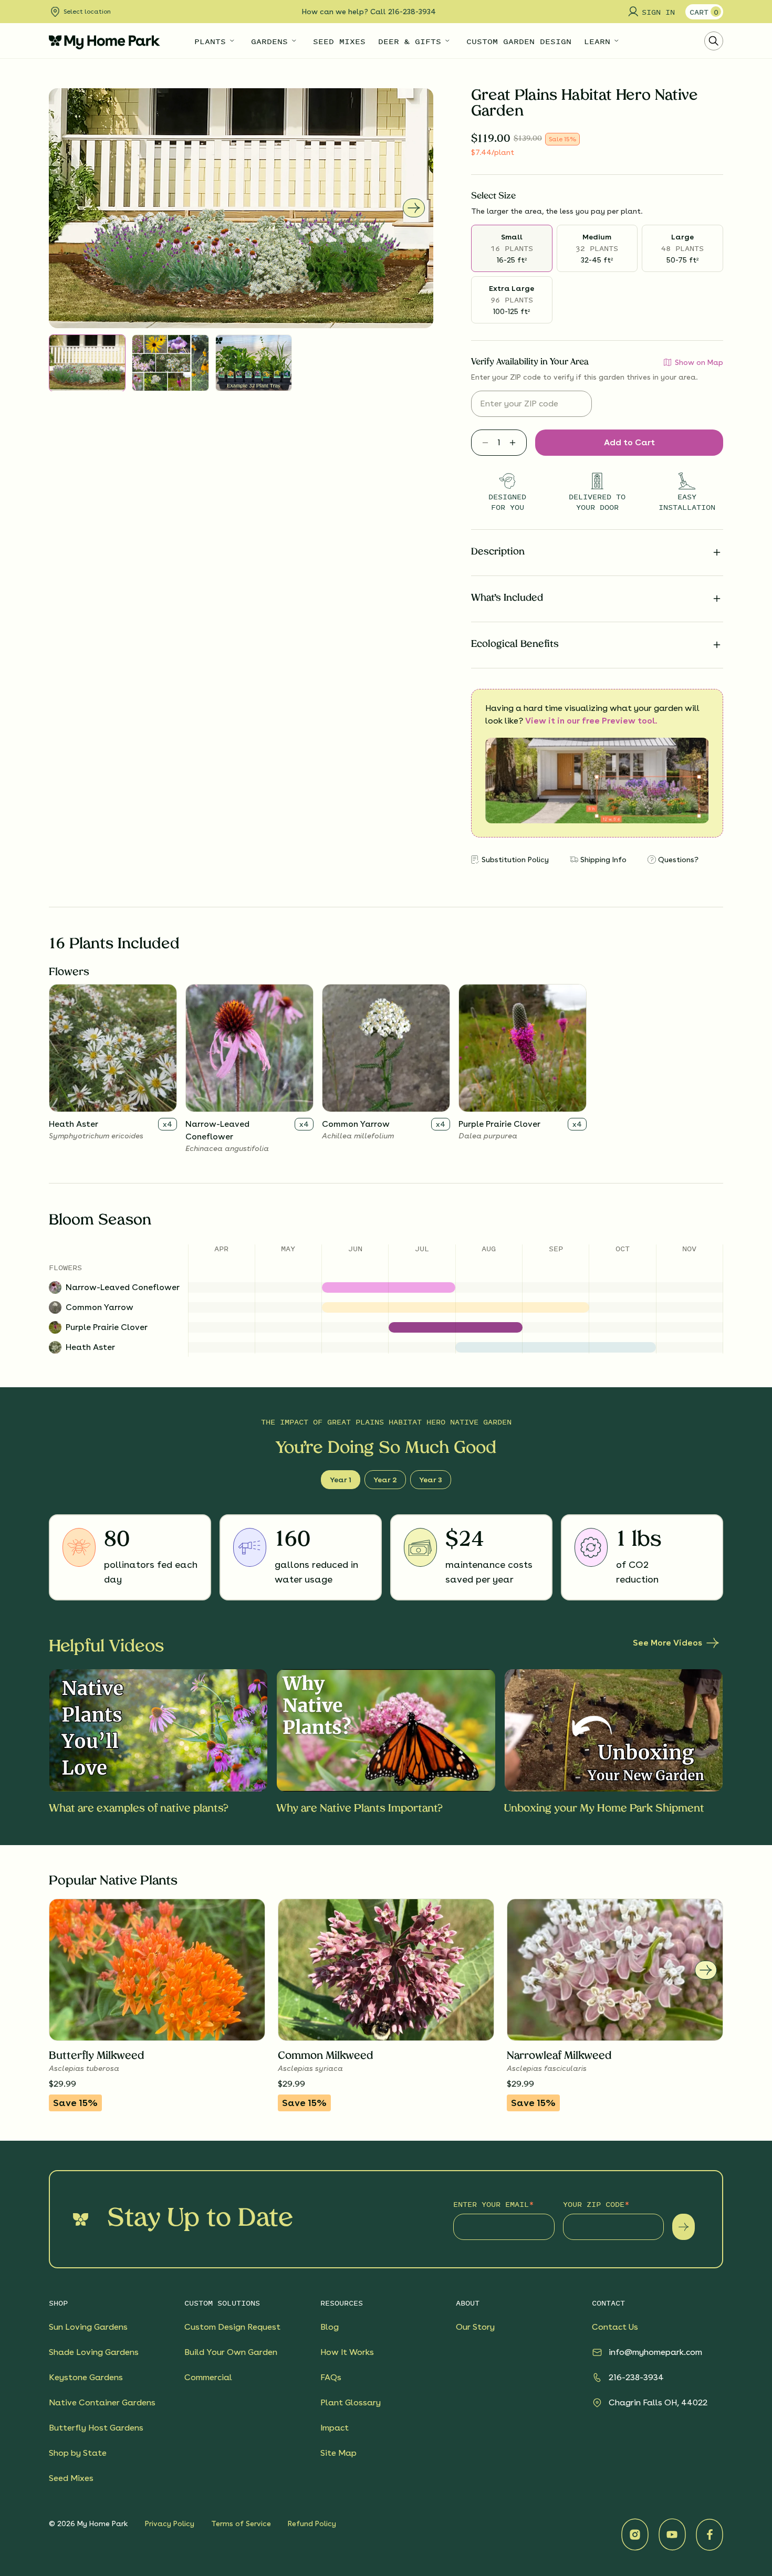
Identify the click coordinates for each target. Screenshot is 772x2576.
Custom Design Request (232, 2327)
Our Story (475, 2327)
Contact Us (615, 2327)
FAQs (331, 2377)
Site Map (338, 2453)
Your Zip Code (594, 2204)
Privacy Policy (170, 2523)
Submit (684, 2227)
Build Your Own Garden (231, 2352)
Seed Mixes (71, 2478)
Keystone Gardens (86, 2377)
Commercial (208, 2377)
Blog (330, 2327)
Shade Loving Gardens (94, 2352)
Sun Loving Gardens (88, 2327)
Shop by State (78, 2453)
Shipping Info (603, 860)
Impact (335, 2428)
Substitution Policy (515, 860)
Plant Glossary (351, 2402)
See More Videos (667, 1643)
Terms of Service (241, 2523)
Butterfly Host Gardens (96, 2428)
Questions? (678, 860)
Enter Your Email (491, 2204)
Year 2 (385, 1480)
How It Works (347, 2352)
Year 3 (431, 1480)
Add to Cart (629, 442)
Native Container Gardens (102, 2402)
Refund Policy (312, 2523)
